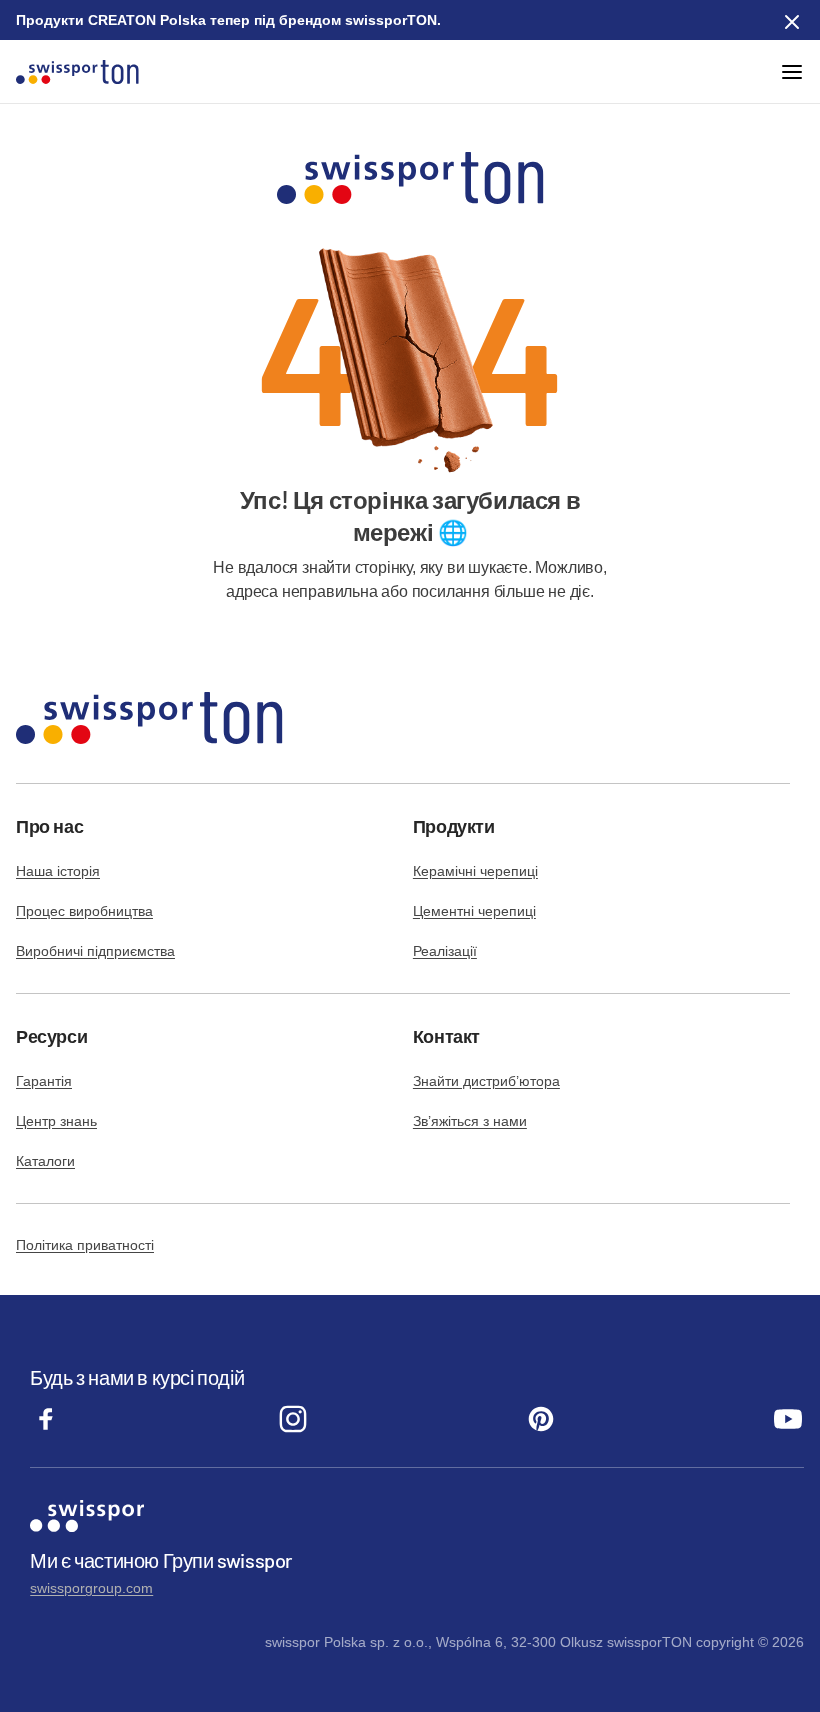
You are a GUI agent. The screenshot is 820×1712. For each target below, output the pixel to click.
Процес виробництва (84, 911)
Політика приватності (85, 1245)
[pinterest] (541, 1429)
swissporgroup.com (91, 1588)
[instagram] (293, 1429)
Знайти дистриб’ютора (486, 1081)
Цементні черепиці (474, 911)
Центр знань (56, 1121)
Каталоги (45, 1161)
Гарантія (44, 1081)
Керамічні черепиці (475, 871)
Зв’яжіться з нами (470, 1121)
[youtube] (788, 1429)
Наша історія (58, 871)
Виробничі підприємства (95, 951)
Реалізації (445, 951)
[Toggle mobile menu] (792, 72)
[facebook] (46, 1429)
